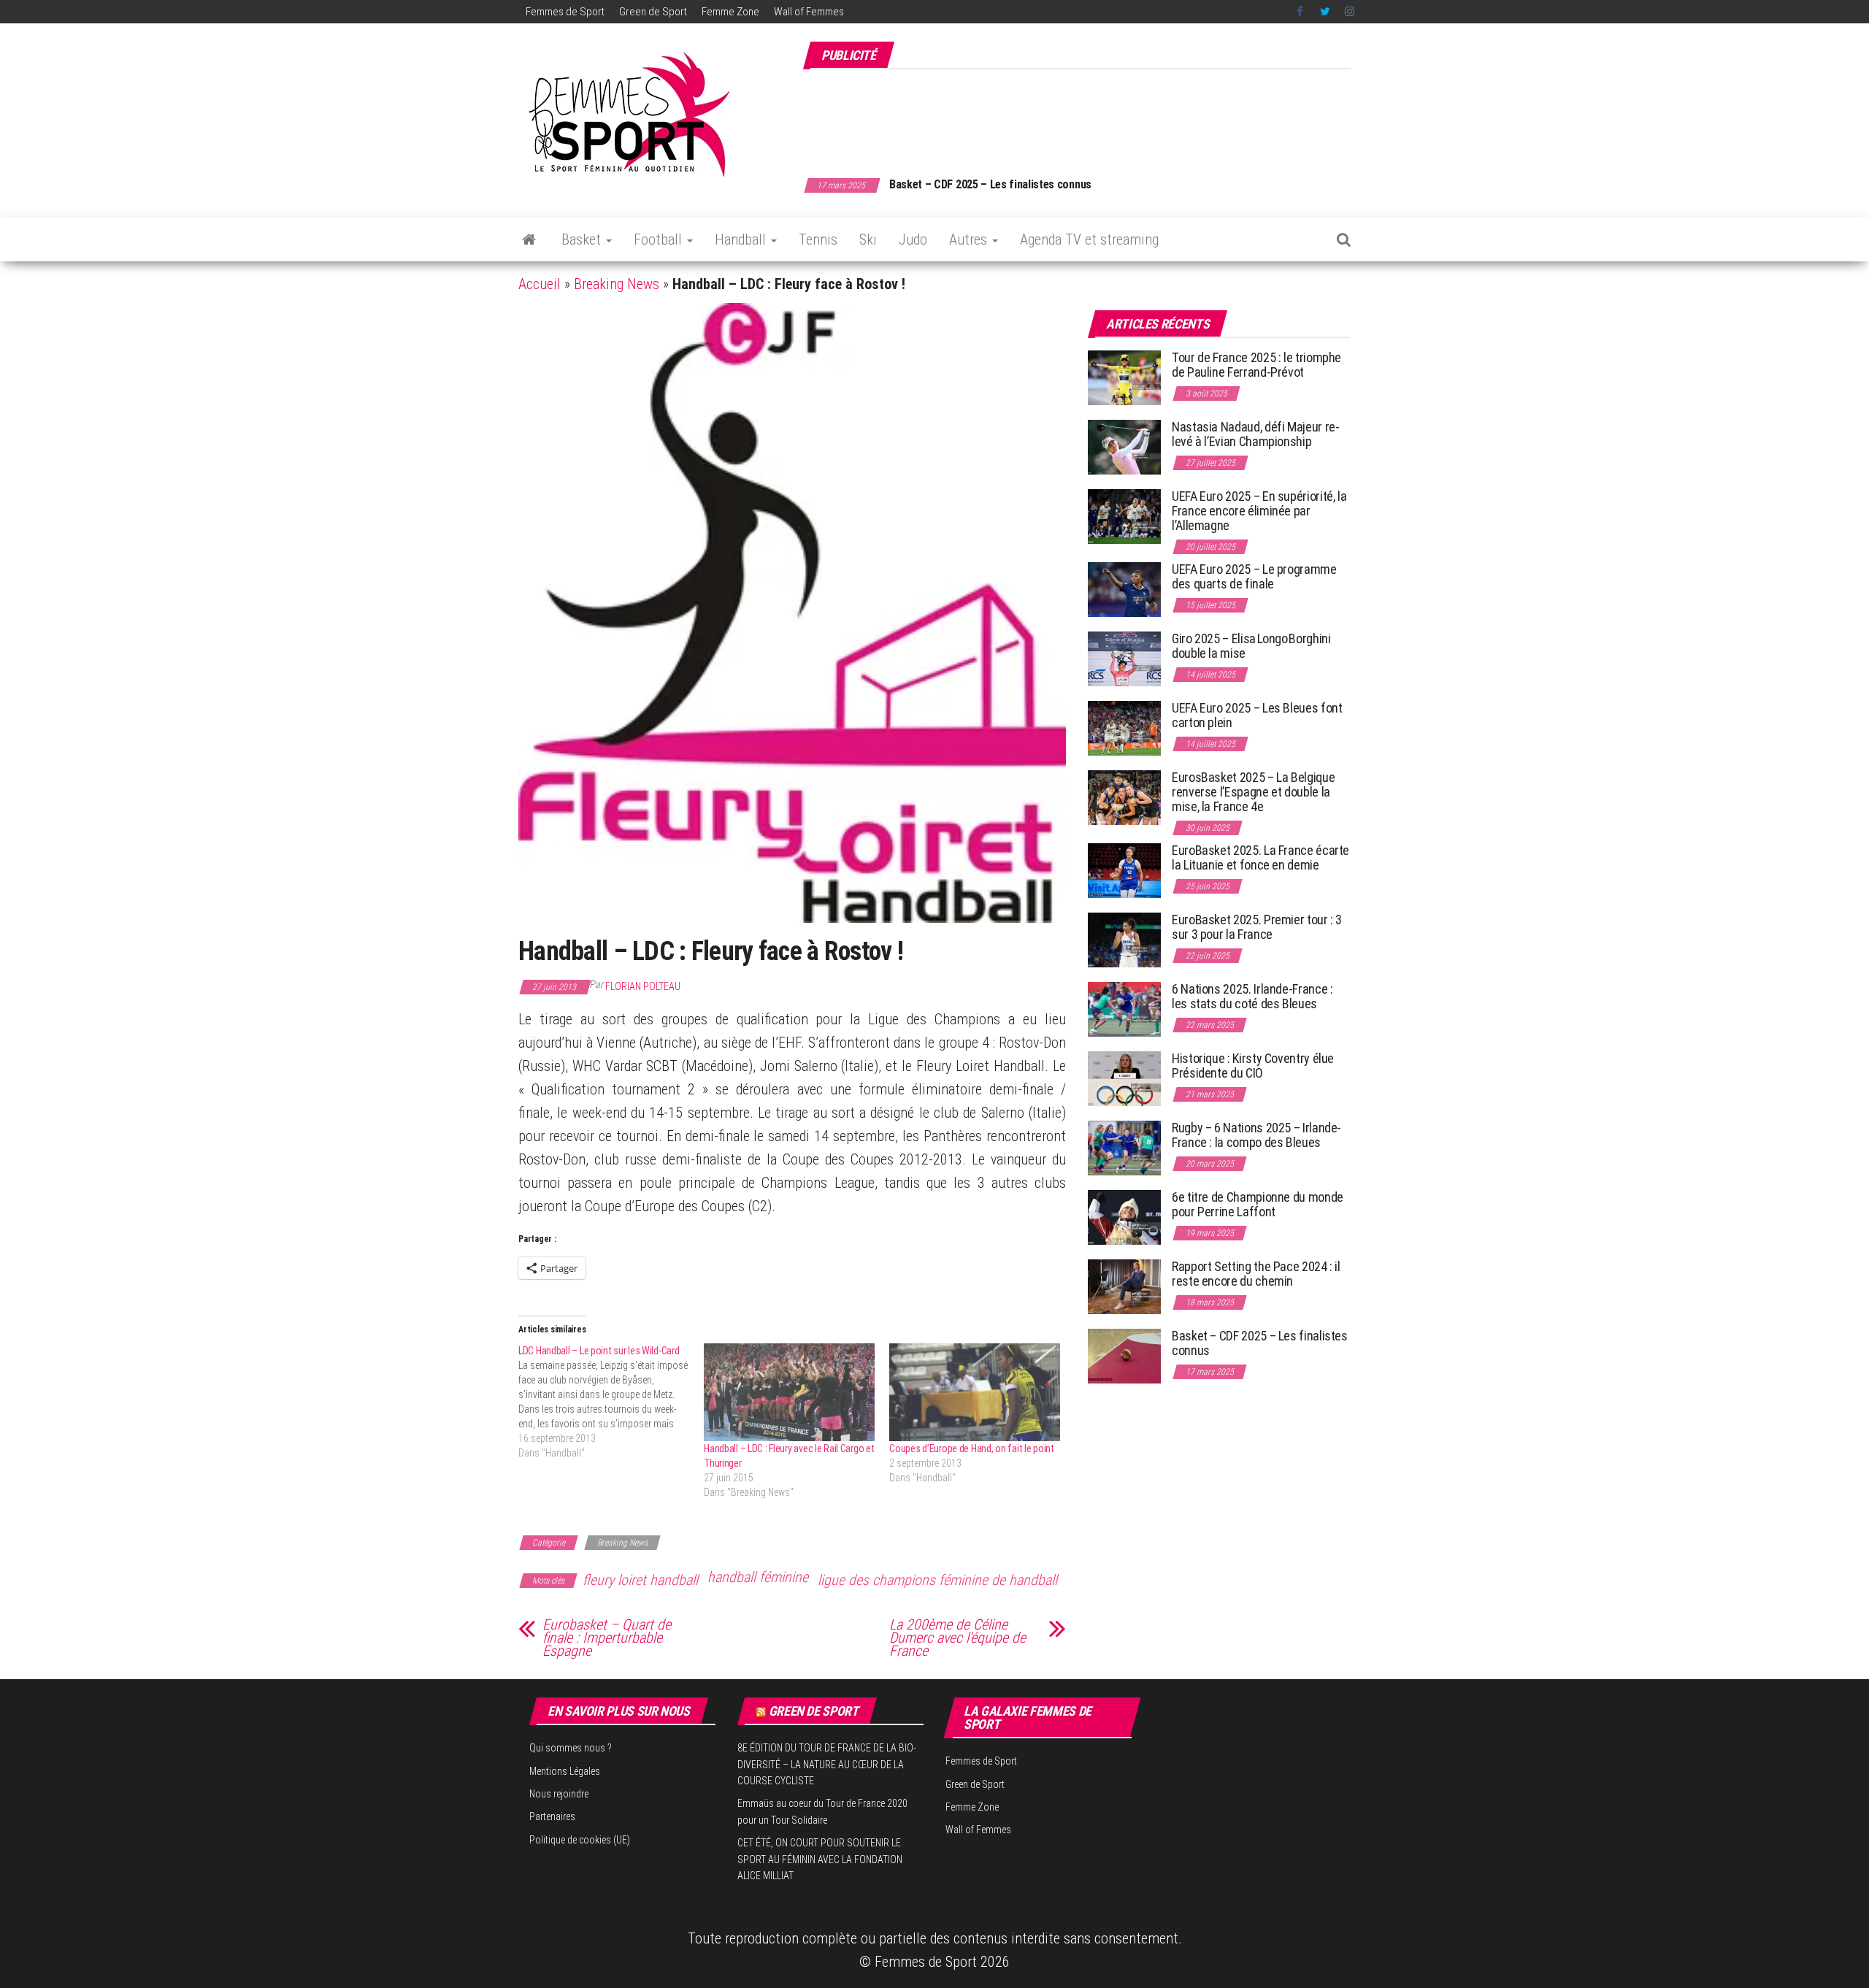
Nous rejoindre (559, 1794)
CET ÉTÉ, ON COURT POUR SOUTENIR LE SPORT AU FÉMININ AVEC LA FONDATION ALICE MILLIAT (820, 1859)
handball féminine (758, 1577)
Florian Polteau (643, 986)
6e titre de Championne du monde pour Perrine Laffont (1258, 1204)
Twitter (1325, 12)
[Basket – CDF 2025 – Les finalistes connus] (1124, 1355)
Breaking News (617, 284)
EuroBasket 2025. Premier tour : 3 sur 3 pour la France (1257, 927)
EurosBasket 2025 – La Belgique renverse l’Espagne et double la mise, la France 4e (1253, 792)
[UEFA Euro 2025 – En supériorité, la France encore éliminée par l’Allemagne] (1124, 516)
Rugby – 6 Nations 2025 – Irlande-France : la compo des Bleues (1256, 1135)
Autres (970, 239)
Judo (913, 239)
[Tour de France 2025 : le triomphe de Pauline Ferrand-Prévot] (1124, 377)
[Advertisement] (1085, 115)
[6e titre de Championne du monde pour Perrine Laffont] (1124, 1217)
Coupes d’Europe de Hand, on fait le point (972, 1448)
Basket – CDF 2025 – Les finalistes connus (990, 184)
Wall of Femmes (809, 12)
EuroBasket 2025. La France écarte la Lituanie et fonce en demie (1260, 857)
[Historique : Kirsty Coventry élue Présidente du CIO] (1124, 1078)
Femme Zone (730, 12)
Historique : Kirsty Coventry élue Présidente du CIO (1253, 1066)
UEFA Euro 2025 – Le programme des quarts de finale (1254, 576)
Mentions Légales (565, 1771)
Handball (742, 239)
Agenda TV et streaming (1089, 239)
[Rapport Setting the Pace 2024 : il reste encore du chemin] (1124, 1286)
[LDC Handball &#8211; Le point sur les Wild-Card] (611, 1402)
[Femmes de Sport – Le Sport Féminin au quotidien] (529, 239)
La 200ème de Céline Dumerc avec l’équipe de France (957, 1638)
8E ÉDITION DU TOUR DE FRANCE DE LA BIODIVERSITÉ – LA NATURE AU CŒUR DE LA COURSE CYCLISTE (827, 1764)
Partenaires (552, 1816)
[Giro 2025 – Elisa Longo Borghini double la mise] (1124, 658)
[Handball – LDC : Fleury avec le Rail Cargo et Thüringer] (789, 1392)
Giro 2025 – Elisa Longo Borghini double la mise (1251, 646)
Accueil (540, 284)
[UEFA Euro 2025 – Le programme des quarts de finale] (1124, 589)
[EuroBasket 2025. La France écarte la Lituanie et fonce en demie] (1124, 870)
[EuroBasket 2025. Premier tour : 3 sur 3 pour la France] (1124, 939)
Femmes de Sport (565, 12)
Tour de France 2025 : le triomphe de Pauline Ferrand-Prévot (1256, 365)
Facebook (1301, 12)
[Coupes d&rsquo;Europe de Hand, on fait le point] (975, 1392)
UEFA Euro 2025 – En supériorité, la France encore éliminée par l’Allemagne (1259, 511)
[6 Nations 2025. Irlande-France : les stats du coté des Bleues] (1124, 1009)
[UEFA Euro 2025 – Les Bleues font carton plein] (1124, 728)
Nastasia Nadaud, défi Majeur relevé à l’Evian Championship (1256, 434)
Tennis (818, 239)
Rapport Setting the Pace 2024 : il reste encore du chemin (1256, 1274)
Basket (583, 239)
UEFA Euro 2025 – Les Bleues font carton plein (1257, 715)
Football (660, 239)
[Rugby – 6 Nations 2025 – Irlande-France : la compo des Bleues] (1124, 1147)
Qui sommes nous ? (571, 1748)
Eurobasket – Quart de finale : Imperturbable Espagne (607, 1638)
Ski (868, 239)
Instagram (1350, 12)
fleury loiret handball (640, 1580)
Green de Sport (653, 12)
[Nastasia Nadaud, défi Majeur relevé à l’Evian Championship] (1124, 446)
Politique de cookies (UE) (580, 1840)
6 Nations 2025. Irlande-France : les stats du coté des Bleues (1252, 996)
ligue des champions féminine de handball (937, 1580)
